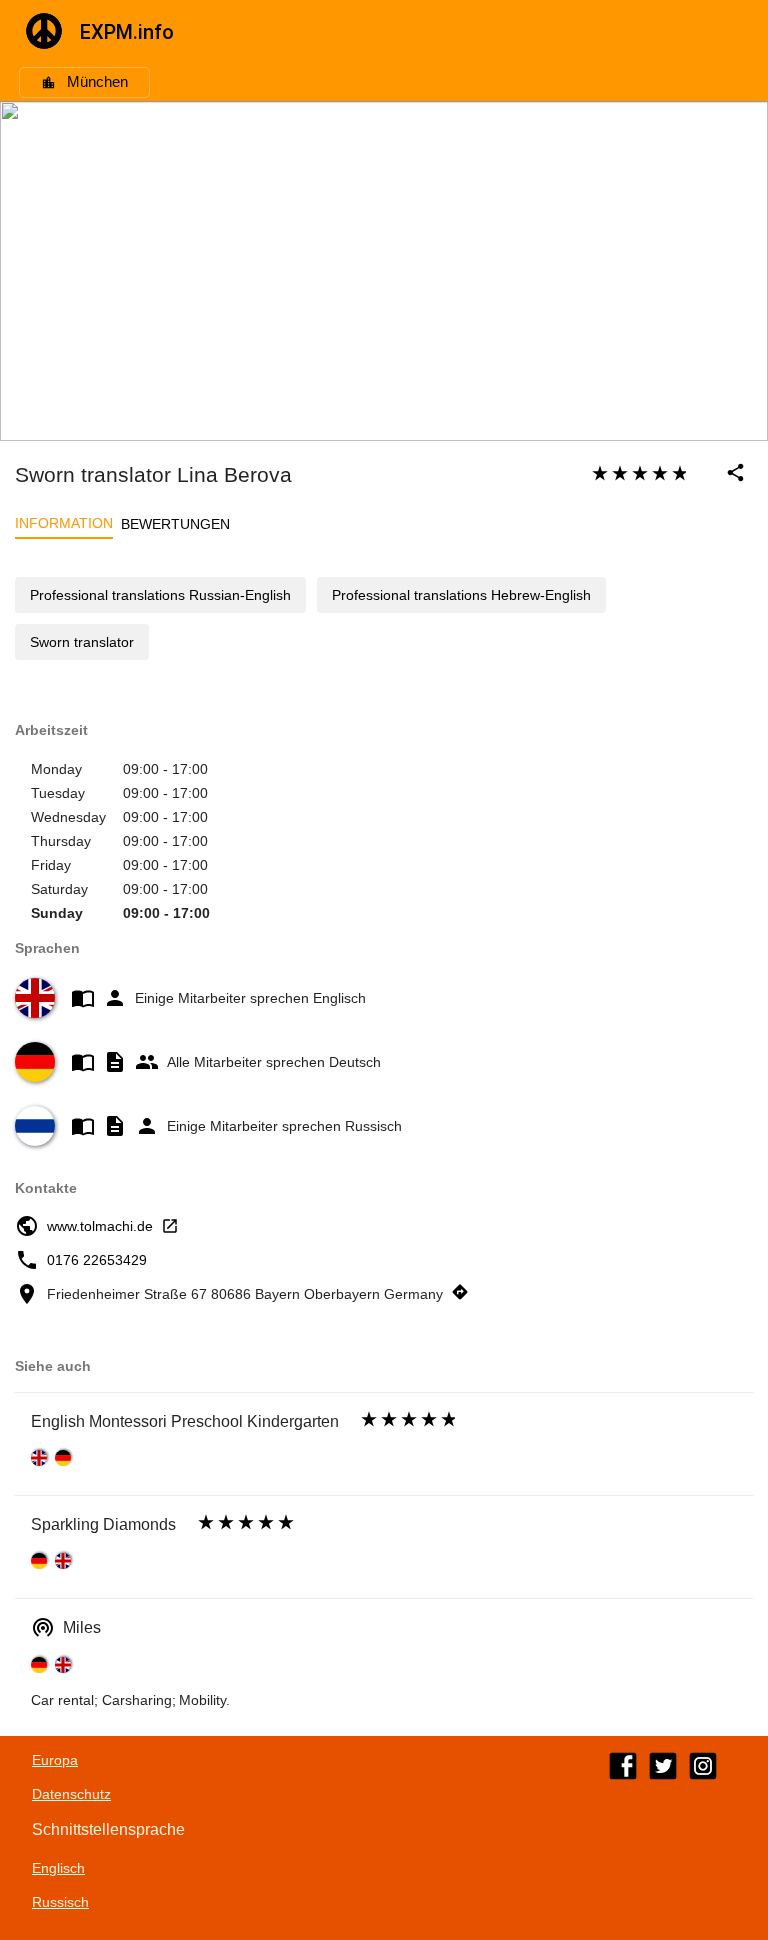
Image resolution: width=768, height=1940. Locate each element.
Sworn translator (82, 642)
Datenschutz (71, 1794)
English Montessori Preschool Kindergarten (185, 1421)
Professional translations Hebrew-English (461, 595)
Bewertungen (175, 524)
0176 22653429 (97, 1260)
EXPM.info (127, 32)
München (97, 82)
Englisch (58, 1868)
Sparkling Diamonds (103, 1524)
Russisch (60, 1902)
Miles (82, 1627)
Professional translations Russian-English (160, 595)
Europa (55, 1760)
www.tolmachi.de (100, 1226)
